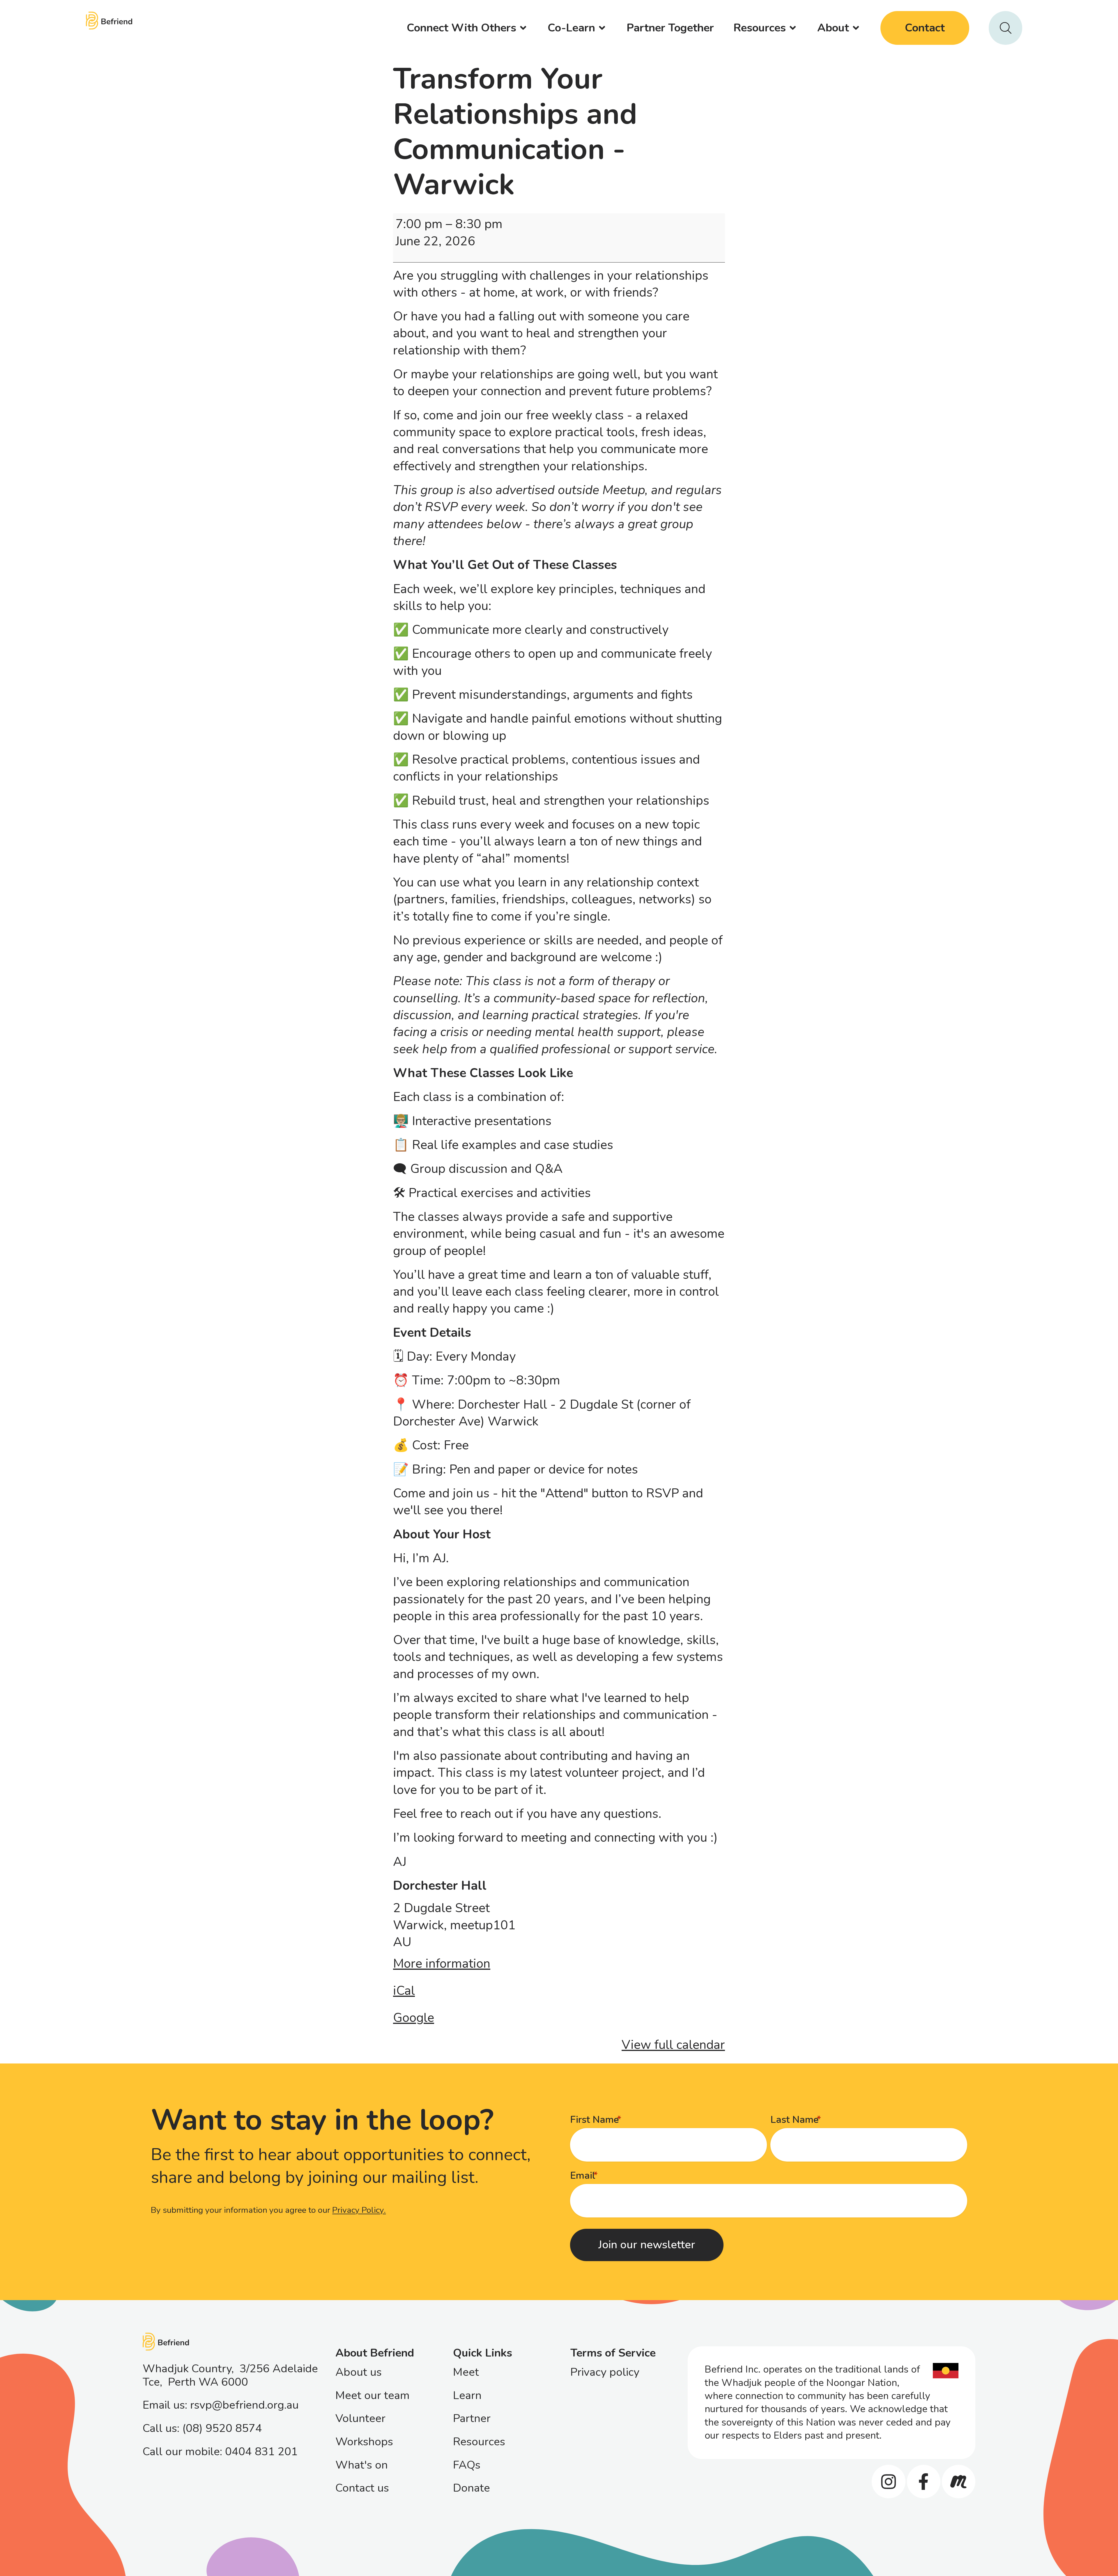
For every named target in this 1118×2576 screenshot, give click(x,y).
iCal (404, 1991)
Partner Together (670, 28)
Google (414, 2018)
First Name (595, 2120)
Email (583, 2176)
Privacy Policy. (359, 2210)
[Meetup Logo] (959, 2482)
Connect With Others (461, 28)
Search (1005, 28)
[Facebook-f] (924, 2482)
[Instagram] (888, 2482)
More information (442, 1964)
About (833, 28)
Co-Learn (571, 28)
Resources (760, 28)
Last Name (795, 2120)
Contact (925, 28)
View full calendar (673, 2045)
